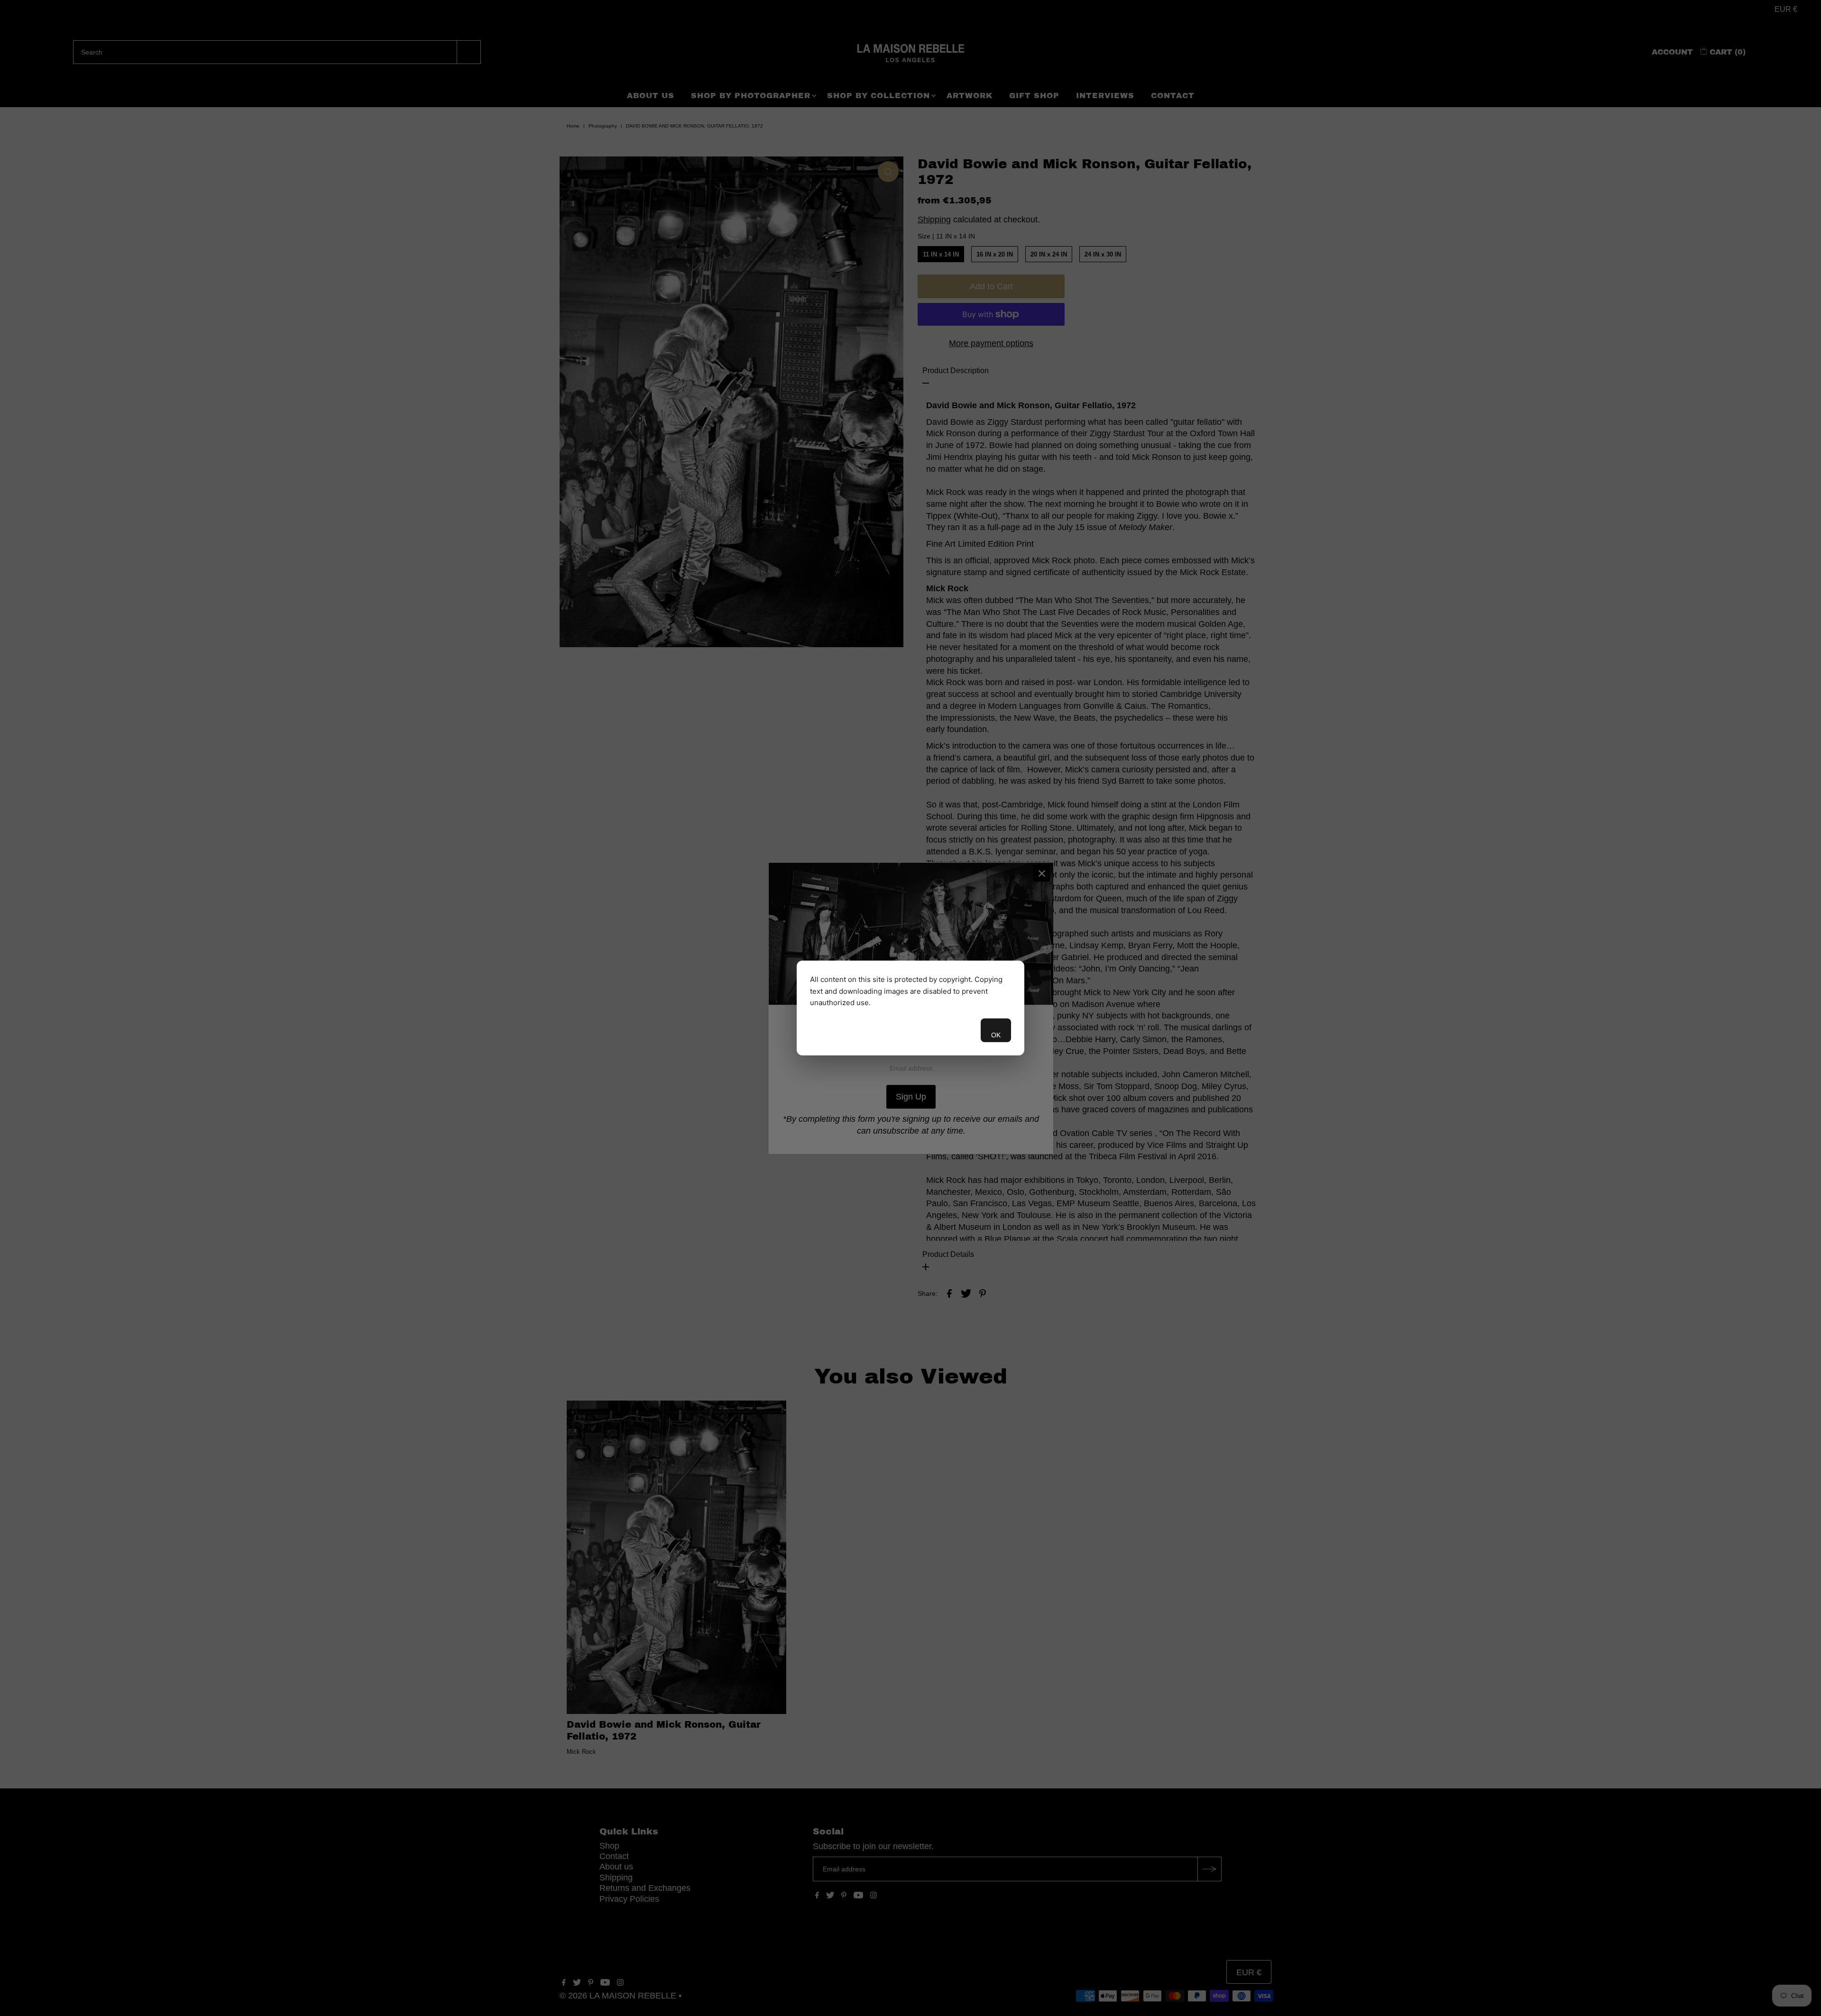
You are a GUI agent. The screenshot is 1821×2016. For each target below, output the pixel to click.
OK (996, 1035)
